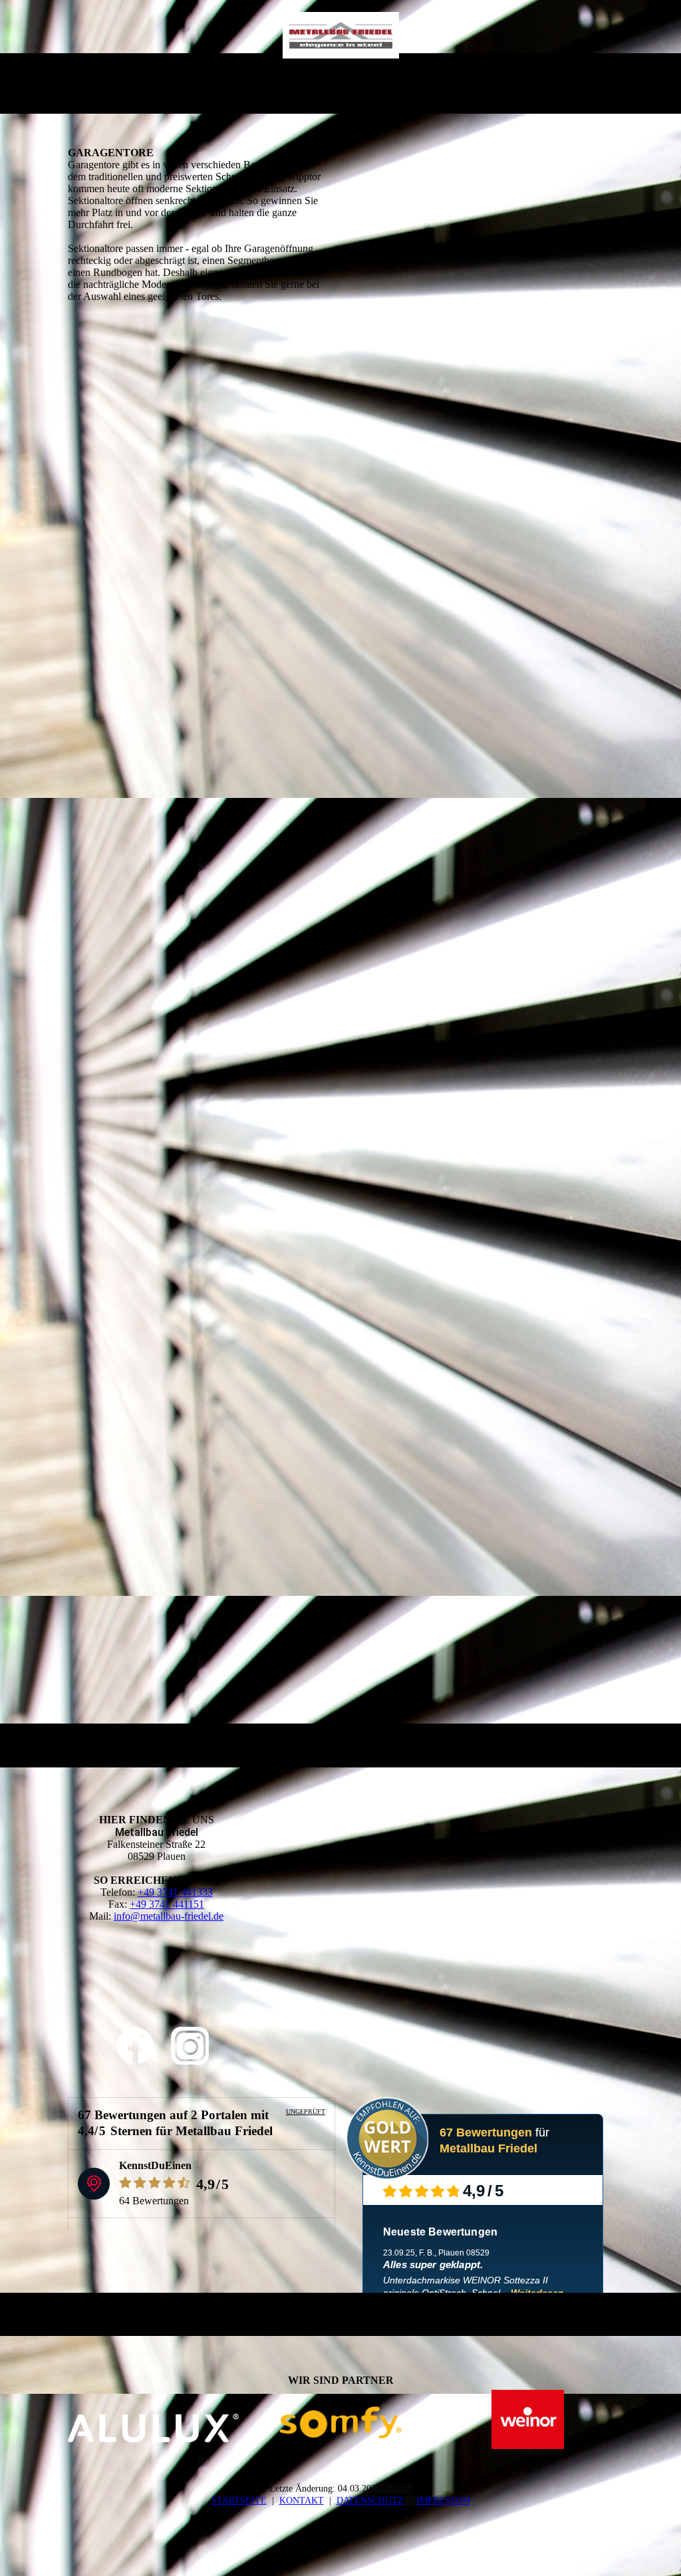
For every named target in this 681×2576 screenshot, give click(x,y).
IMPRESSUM (443, 2501)
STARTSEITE (239, 2501)
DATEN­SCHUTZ (370, 2501)
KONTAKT (302, 2501)
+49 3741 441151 (167, 1904)
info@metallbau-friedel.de (169, 1916)
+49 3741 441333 (175, 1892)
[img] (341, 35)
